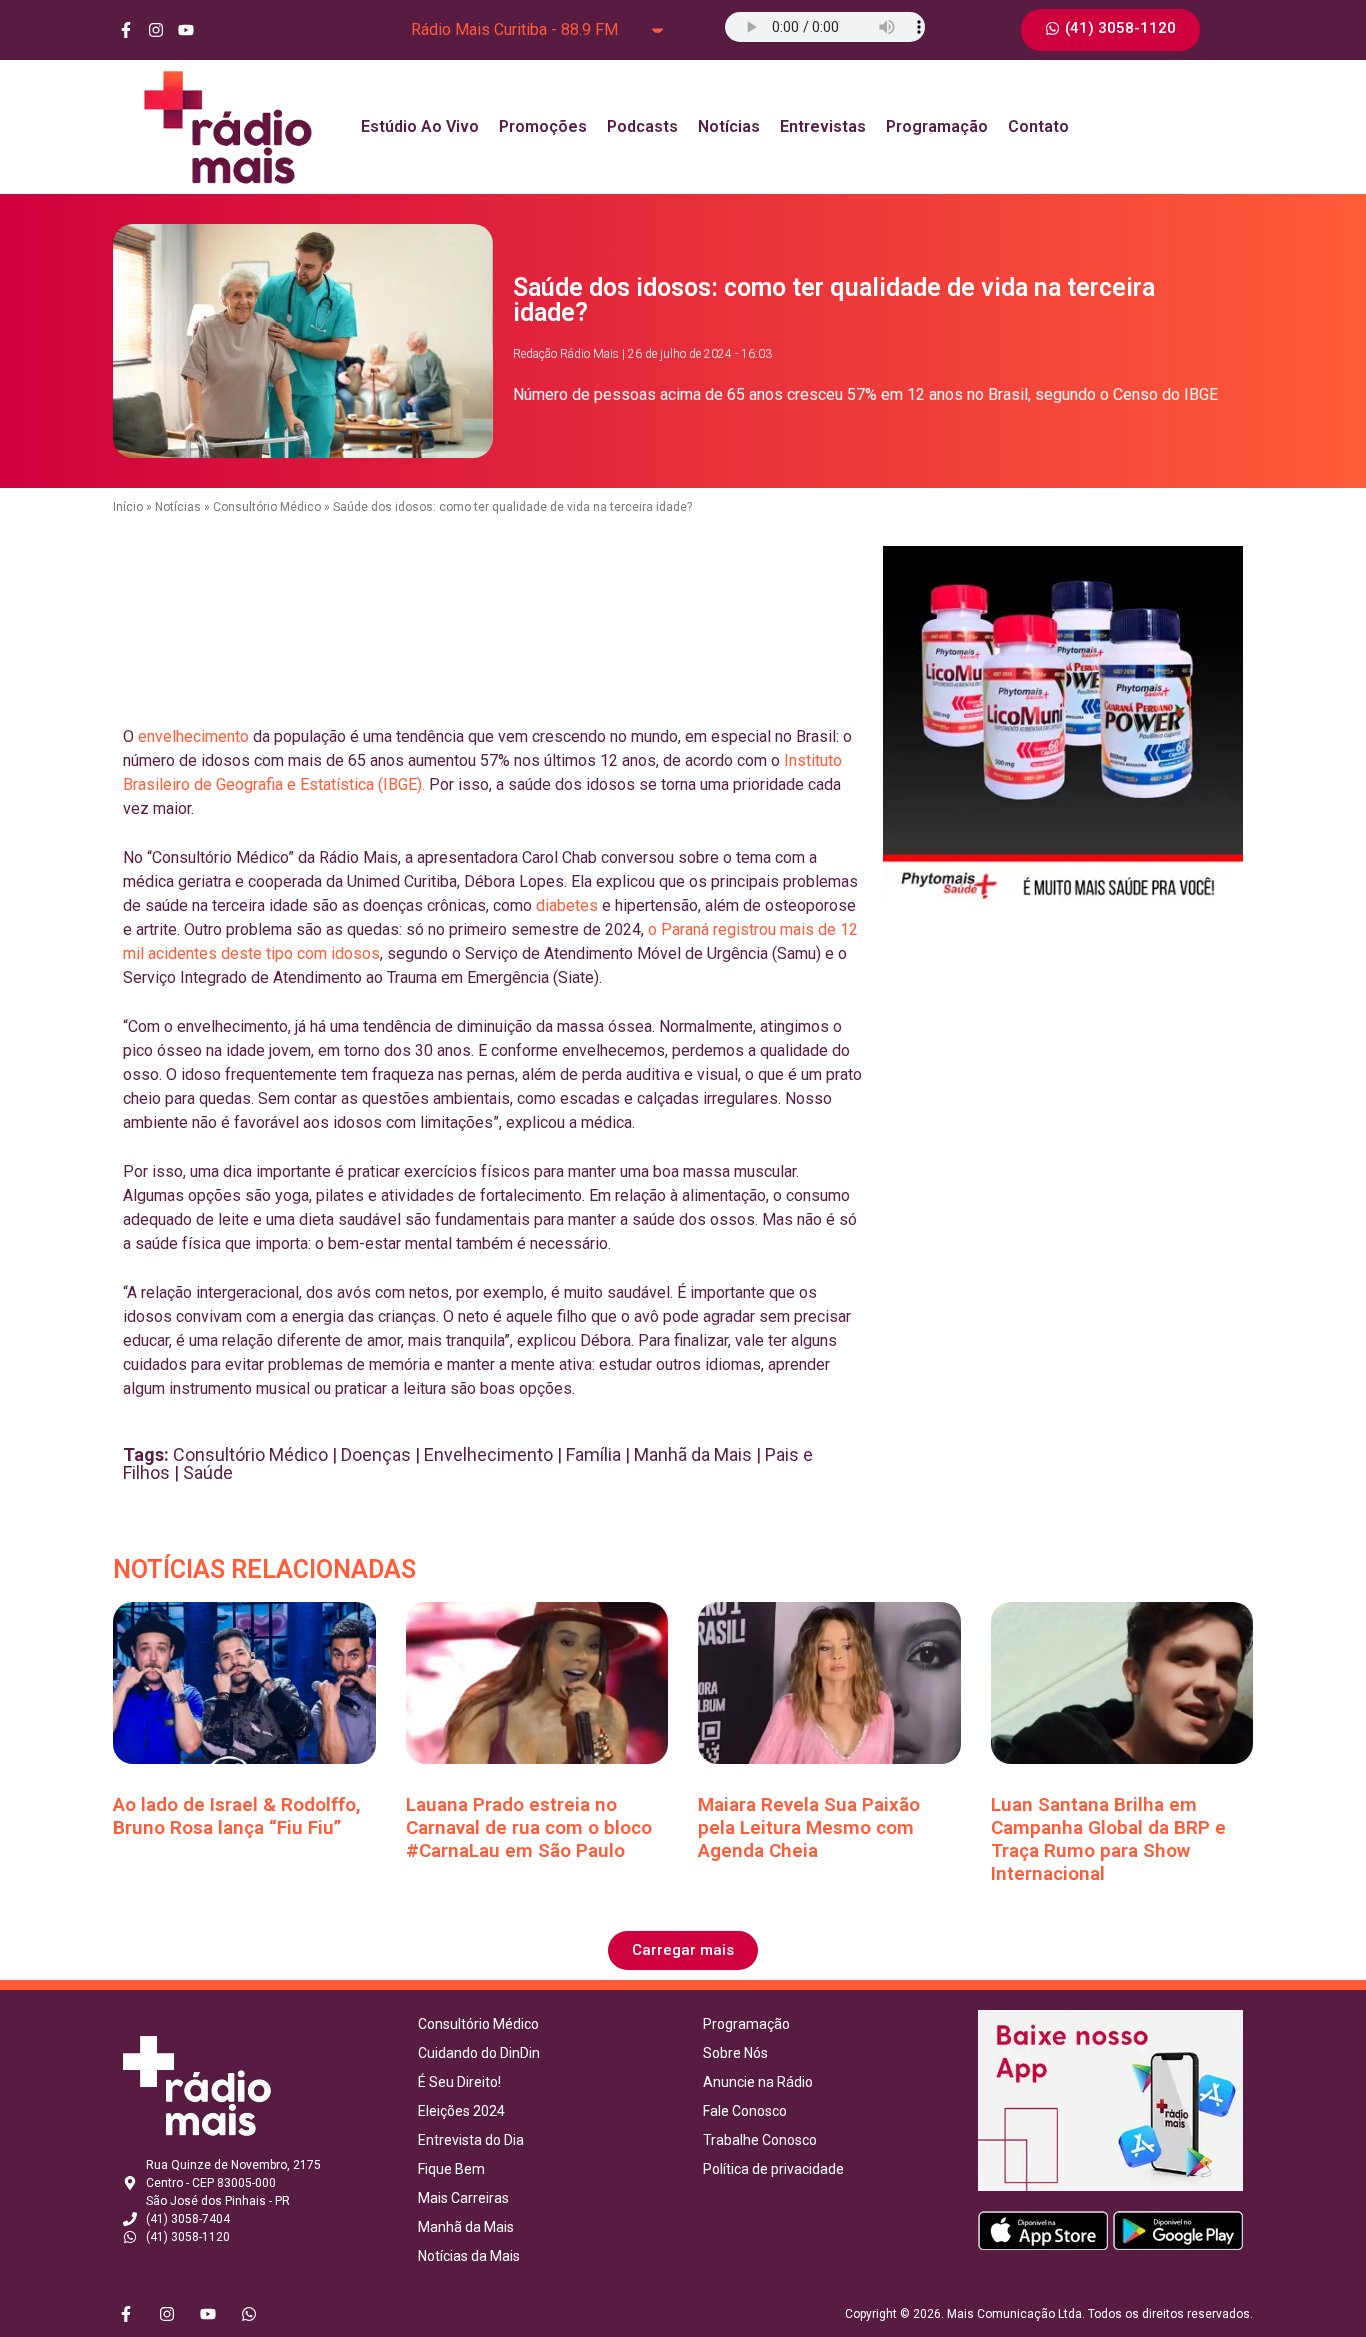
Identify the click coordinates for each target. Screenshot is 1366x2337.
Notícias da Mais (469, 2256)
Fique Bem (451, 2169)
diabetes (567, 905)
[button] (683, 1950)
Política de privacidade (773, 2169)
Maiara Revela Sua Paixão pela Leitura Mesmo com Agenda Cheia (809, 1827)
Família (593, 1454)
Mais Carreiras (463, 2198)
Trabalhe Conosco (760, 2140)
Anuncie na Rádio (758, 2082)
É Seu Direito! (459, 2082)
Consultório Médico (267, 507)
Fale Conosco (745, 2111)
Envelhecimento (488, 1454)
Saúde (208, 1472)
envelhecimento (193, 736)
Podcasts (642, 126)
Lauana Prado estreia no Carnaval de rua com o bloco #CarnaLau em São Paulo (529, 1827)
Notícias (729, 126)
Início (128, 507)
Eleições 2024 (461, 2111)
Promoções (543, 126)
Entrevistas (823, 126)
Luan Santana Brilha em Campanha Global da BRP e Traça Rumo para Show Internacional (1108, 1838)
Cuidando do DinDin (479, 2053)
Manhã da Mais (693, 1454)
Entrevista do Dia (471, 2140)
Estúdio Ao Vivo (420, 126)
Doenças (376, 1454)
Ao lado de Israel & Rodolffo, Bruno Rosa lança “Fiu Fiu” (237, 1816)
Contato (1038, 126)
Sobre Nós (735, 2053)
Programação (937, 126)
